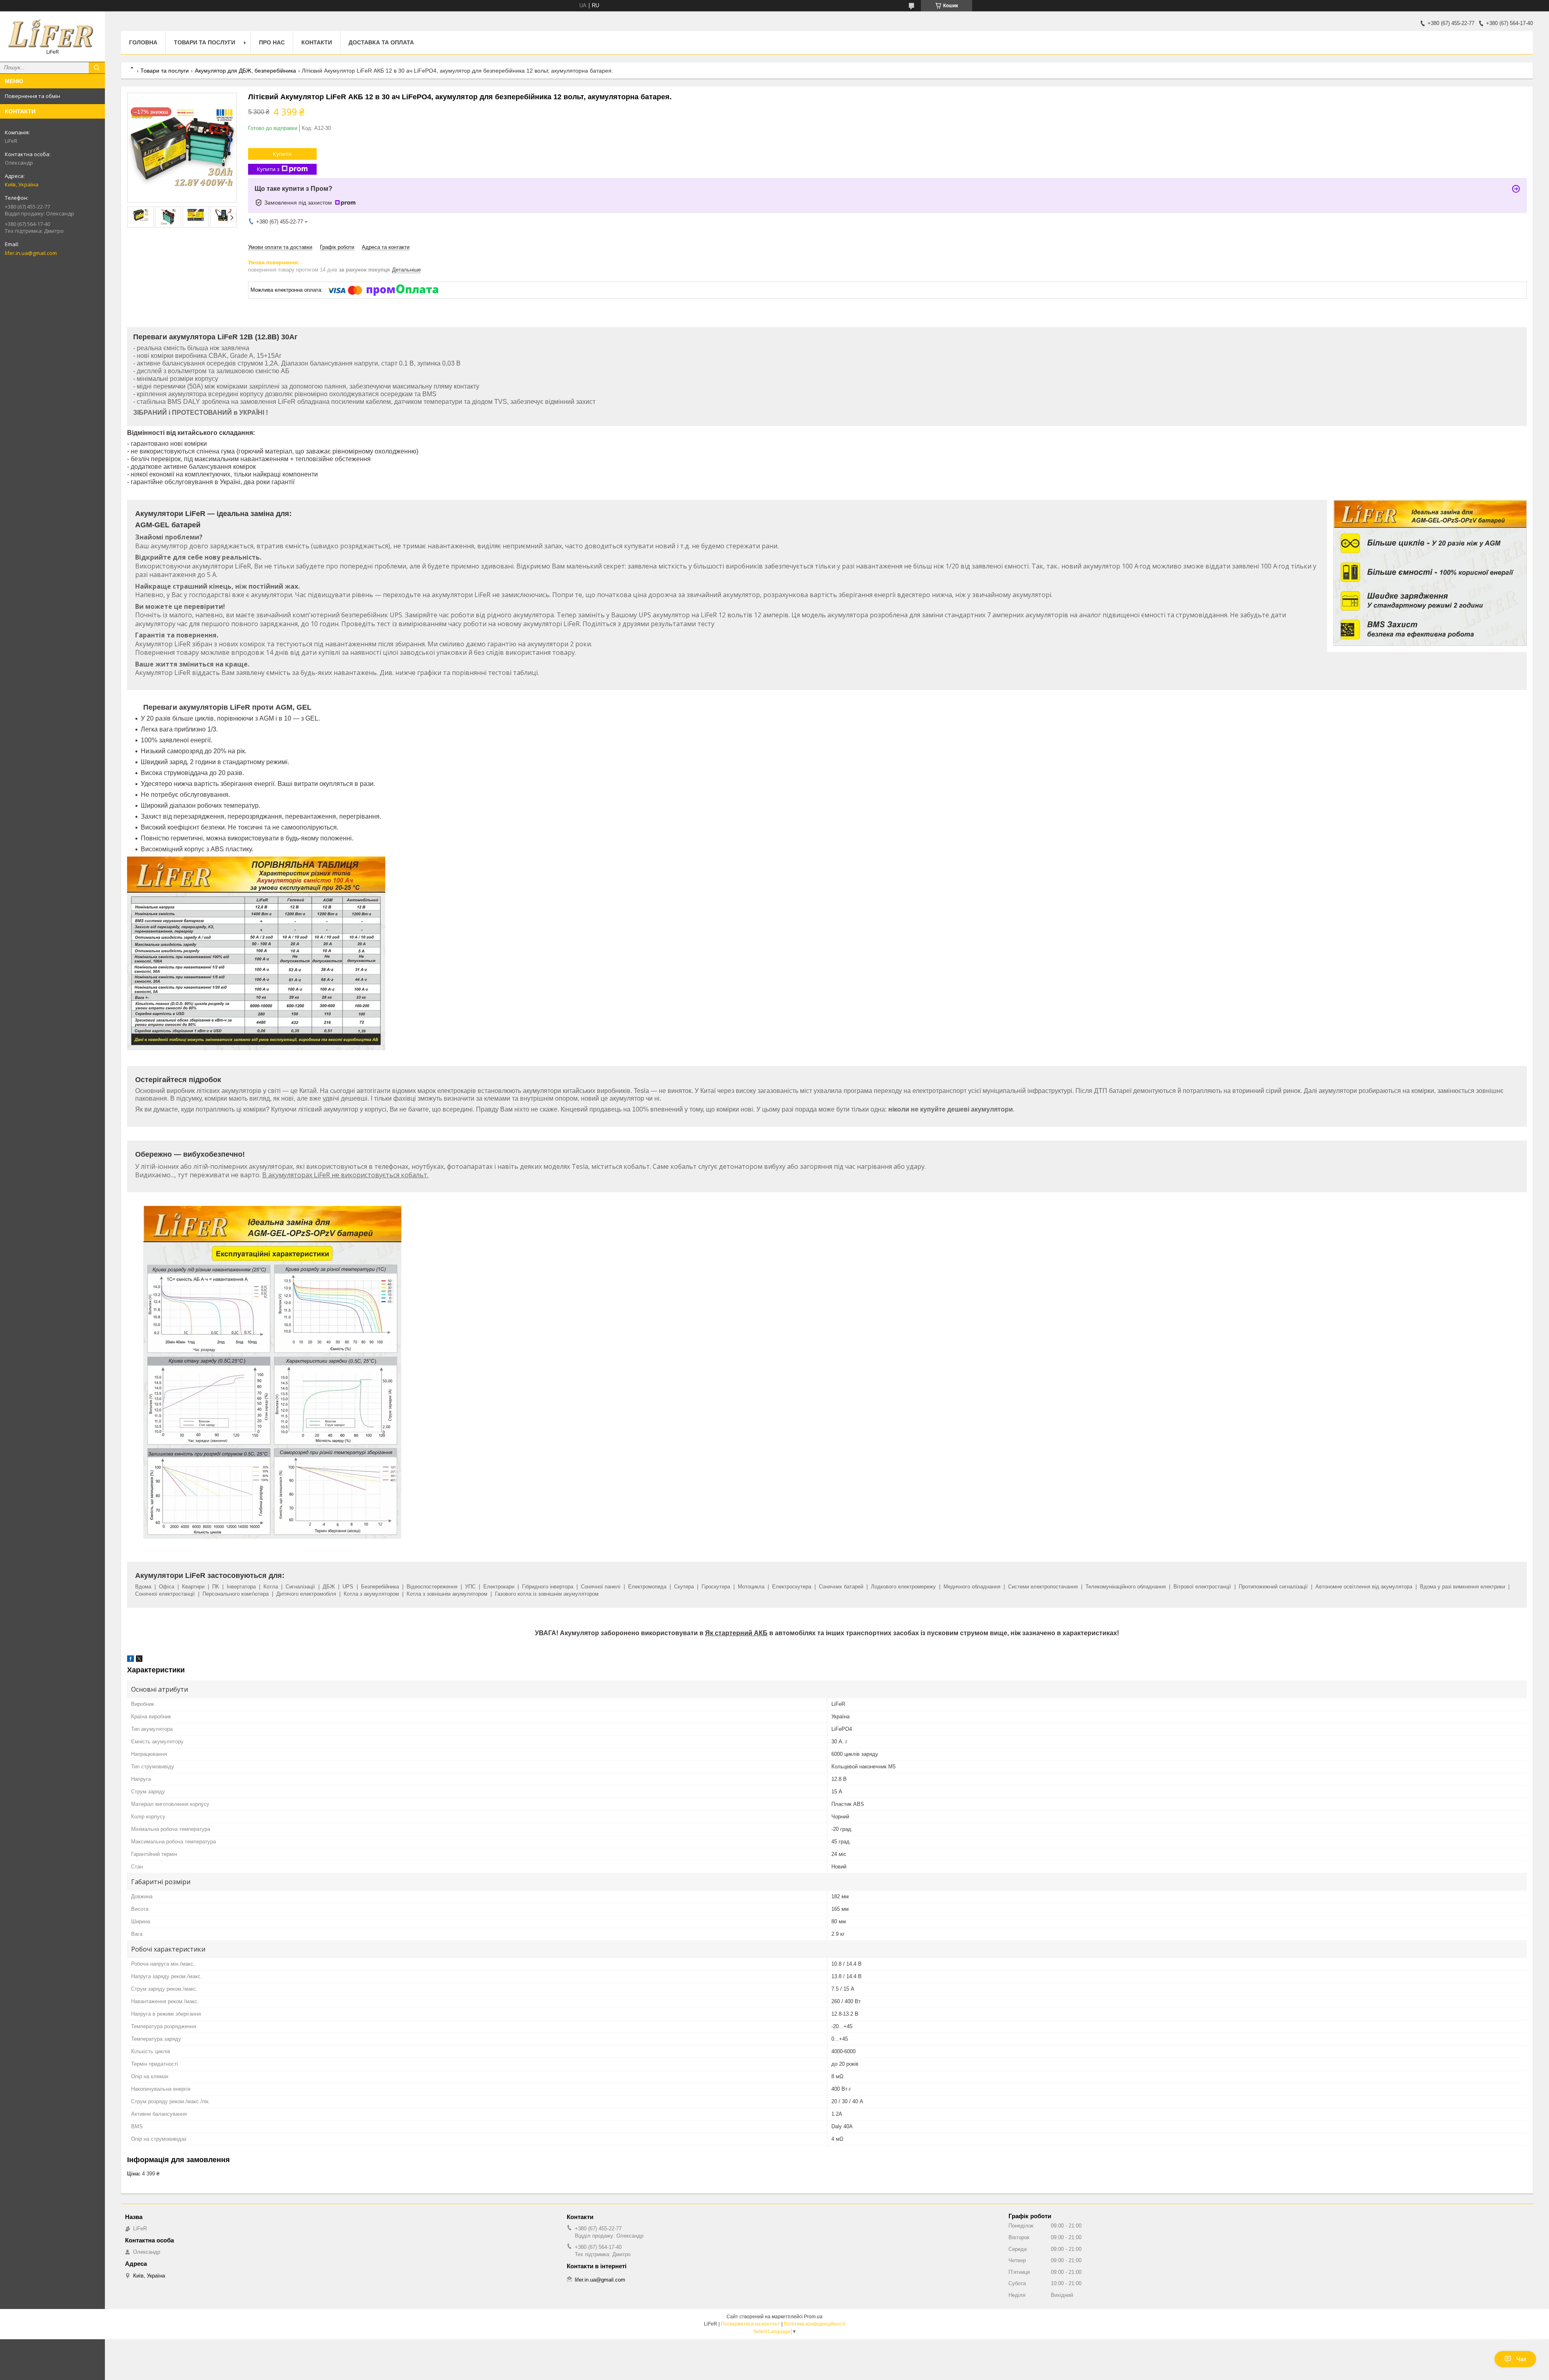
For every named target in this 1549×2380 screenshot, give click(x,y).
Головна (143, 42)
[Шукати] (97, 68)
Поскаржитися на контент (750, 2324)
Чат (1521, 2359)
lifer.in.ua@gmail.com (31, 253)
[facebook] (130, 1660)
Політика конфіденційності (815, 2324)
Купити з (268, 169)
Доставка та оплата (381, 42)
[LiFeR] (52, 33)
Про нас (272, 42)
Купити (282, 154)
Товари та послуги (205, 42)
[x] (139, 1660)
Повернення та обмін (32, 96)
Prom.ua (813, 2317)
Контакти (317, 42)
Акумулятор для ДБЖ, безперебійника (245, 71)
